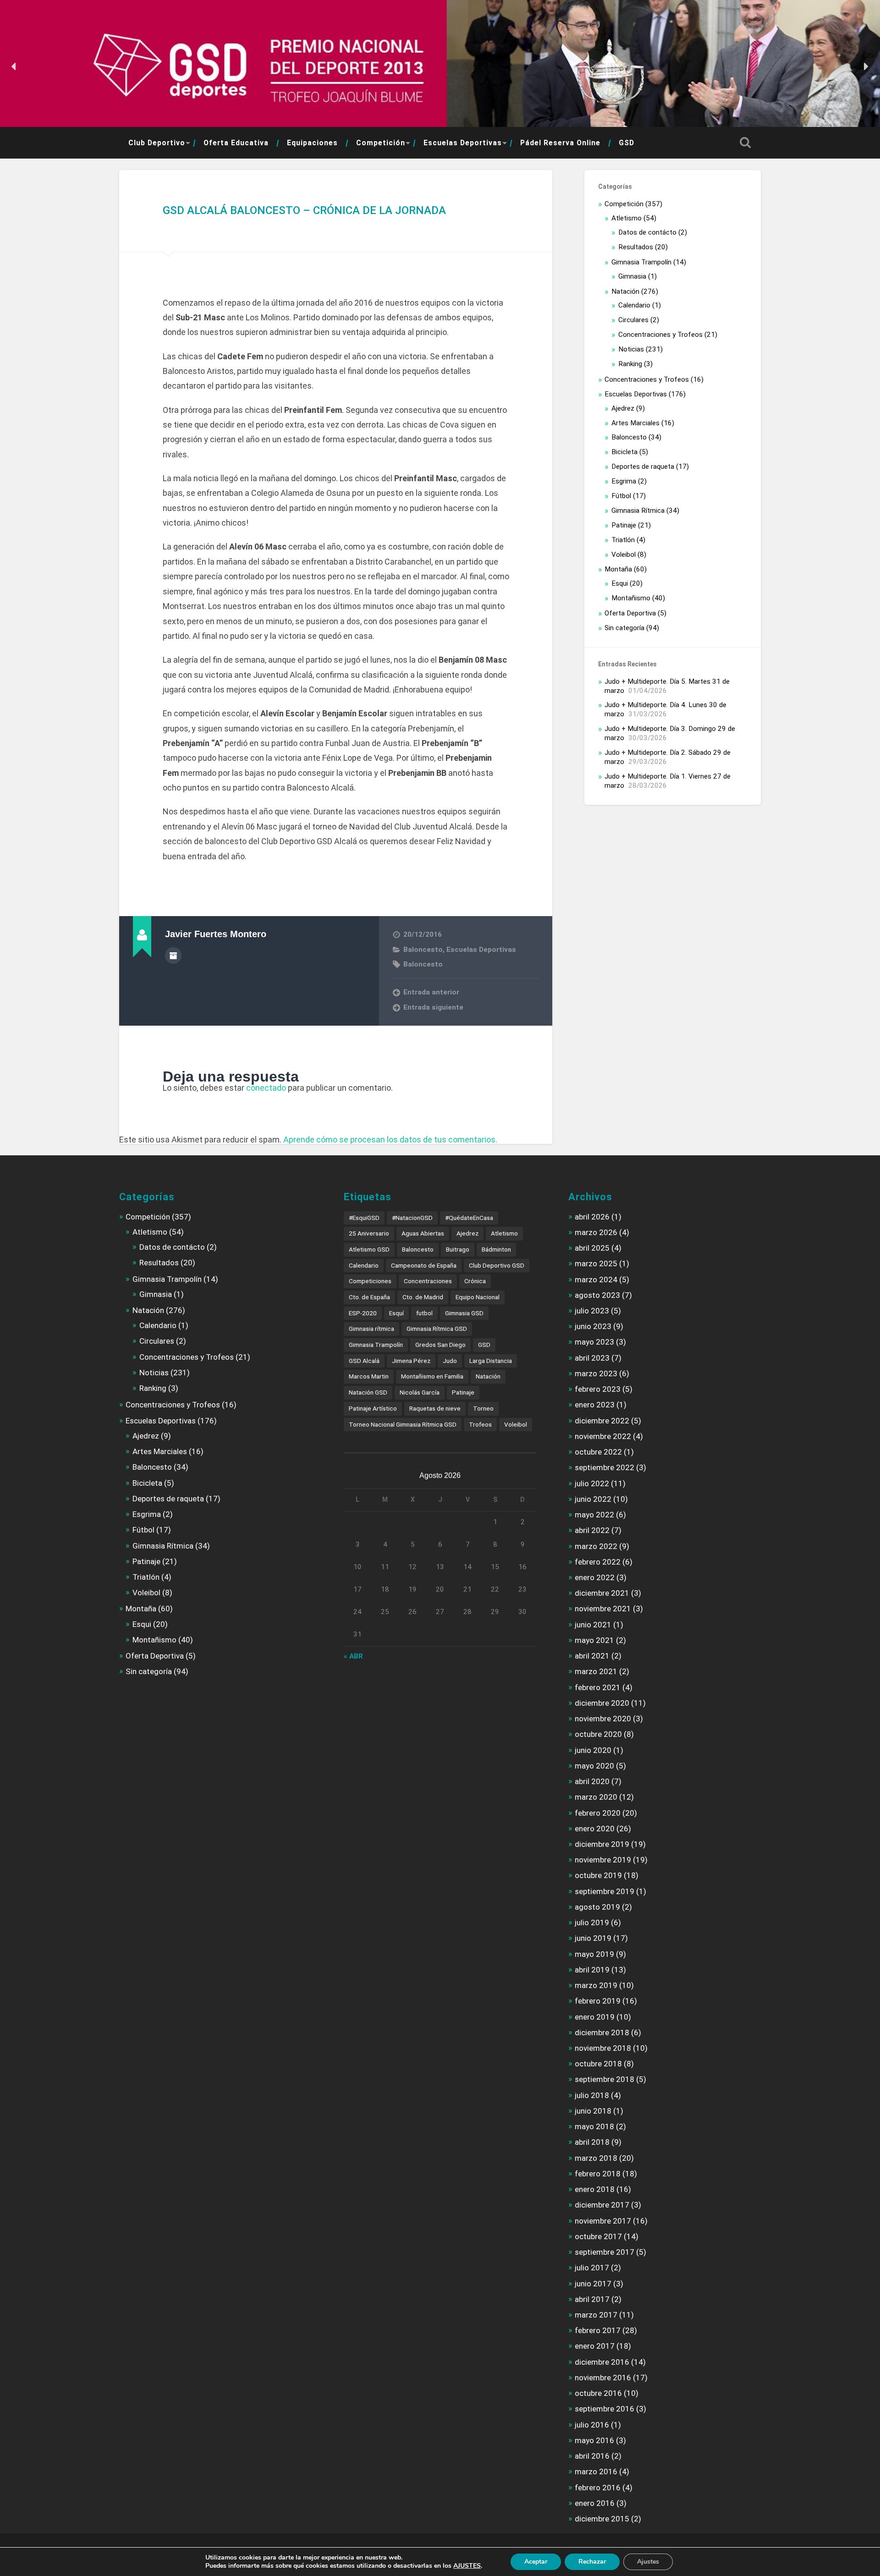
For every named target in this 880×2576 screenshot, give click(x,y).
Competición (381, 143)
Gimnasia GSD (464, 1313)
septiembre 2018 (605, 2079)
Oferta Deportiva (630, 613)
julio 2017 (592, 2268)
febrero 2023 (598, 1389)
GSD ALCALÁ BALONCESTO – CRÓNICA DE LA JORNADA (304, 210)
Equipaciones (312, 143)
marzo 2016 (596, 2472)
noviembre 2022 (603, 1436)
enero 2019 (595, 2017)
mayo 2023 (594, 1342)
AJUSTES (467, 2566)
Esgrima (624, 481)
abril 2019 (592, 1970)
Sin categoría (624, 628)
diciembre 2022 (602, 1421)
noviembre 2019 (603, 1860)
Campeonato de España (424, 1265)
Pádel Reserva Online (560, 143)
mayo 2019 (594, 1954)
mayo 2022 (594, 1515)
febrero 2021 (598, 1687)
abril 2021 (592, 1656)
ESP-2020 (363, 1313)
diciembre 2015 (602, 2519)
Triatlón (623, 540)
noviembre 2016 (603, 2378)
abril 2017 (592, 2299)
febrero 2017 (598, 2330)
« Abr (353, 1656)
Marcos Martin (369, 1376)
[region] (440, 67)
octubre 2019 (598, 1875)
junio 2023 (593, 1326)
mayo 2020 (594, 1766)
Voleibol (624, 555)
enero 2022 (595, 1577)
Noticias (631, 349)
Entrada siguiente (433, 1007)
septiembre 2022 (605, 1467)
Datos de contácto (647, 232)
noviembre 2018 (603, 2048)
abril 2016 (592, 2456)
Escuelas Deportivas (463, 143)
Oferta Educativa (236, 143)
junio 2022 (593, 1499)
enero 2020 (595, 1829)
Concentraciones (428, 1281)
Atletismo (627, 218)
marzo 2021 (596, 1671)
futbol (424, 1313)
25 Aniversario (369, 1233)
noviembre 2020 (603, 1719)
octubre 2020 (598, 1734)
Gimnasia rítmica (371, 1329)
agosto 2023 (597, 1295)
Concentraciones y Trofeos (660, 335)
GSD (627, 143)
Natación (625, 291)
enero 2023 (595, 1405)
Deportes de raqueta (643, 467)
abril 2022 (592, 1530)
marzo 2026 (596, 1232)
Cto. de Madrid (423, 1297)
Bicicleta (624, 452)
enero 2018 (595, 2189)
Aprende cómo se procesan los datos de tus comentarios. (390, 1140)
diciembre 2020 (602, 1703)
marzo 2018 (596, 2158)
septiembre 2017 (605, 2252)
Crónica (475, 1281)
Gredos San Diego (440, 1345)
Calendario (634, 305)
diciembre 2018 (602, 2032)
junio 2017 (593, 2284)
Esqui (620, 583)
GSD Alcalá (364, 1361)
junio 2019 (593, 1938)
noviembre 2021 (603, 1609)
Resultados (636, 247)
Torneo (483, 1408)
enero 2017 (595, 2346)
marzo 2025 (596, 1263)
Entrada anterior (431, 992)
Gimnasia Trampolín (641, 262)
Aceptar (536, 2562)
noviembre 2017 (603, 2221)
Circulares (633, 320)
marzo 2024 (596, 1280)
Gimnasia (632, 276)
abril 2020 (592, 1781)
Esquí (396, 1313)
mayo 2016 (594, 2440)
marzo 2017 (596, 2315)
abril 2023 (592, 1358)
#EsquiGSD (364, 1218)
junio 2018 (593, 2111)
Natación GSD (368, 1392)
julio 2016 (592, 2425)
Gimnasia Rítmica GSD (437, 1329)
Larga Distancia (491, 1361)
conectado (266, 1088)
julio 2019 (592, 1922)
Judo (450, 1361)
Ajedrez (623, 408)
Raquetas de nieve (435, 1408)
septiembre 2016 (605, 2409)
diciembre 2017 (602, 2205)
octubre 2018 (598, 2064)
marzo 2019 (596, 1985)
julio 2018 (592, 2095)
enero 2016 (595, 2503)
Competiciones (370, 1281)
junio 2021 (593, 1625)
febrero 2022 (598, 1562)
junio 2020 (593, 1750)
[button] (14, 66)
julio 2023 (592, 1311)
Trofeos (480, 1424)
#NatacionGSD (412, 1218)
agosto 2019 (597, 1907)
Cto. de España (369, 1297)
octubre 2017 (598, 2236)
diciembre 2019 (602, 1844)
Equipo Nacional (478, 1297)
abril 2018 (592, 2142)
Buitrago (458, 1249)
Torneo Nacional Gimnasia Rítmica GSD (403, 1424)
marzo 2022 (596, 1546)
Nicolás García (420, 1392)
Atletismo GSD (369, 1249)
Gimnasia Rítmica (638, 511)
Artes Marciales (635, 423)
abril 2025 (592, 1248)
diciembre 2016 (602, 2362)
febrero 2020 (598, 1813)
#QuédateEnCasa (469, 1218)
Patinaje (624, 525)
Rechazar (592, 2562)
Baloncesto (423, 950)
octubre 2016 (598, 2393)
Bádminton (496, 1249)
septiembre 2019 (605, 1891)
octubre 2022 (598, 1452)
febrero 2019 (598, 2001)
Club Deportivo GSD (497, 1265)
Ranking (630, 364)
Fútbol (621, 496)
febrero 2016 (598, 2488)
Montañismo (631, 598)
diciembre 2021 (602, 1593)
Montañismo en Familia (432, 1376)
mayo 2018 (594, 2126)
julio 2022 (592, 1483)
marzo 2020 (596, 1797)
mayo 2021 (594, 1640)
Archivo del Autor (173, 956)
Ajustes (648, 2562)
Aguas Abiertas (423, 1233)
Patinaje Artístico (373, 1408)
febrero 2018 (598, 2174)
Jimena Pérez (411, 1361)
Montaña (618, 569)
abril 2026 (592, 1217)
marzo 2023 (596, 1373)
